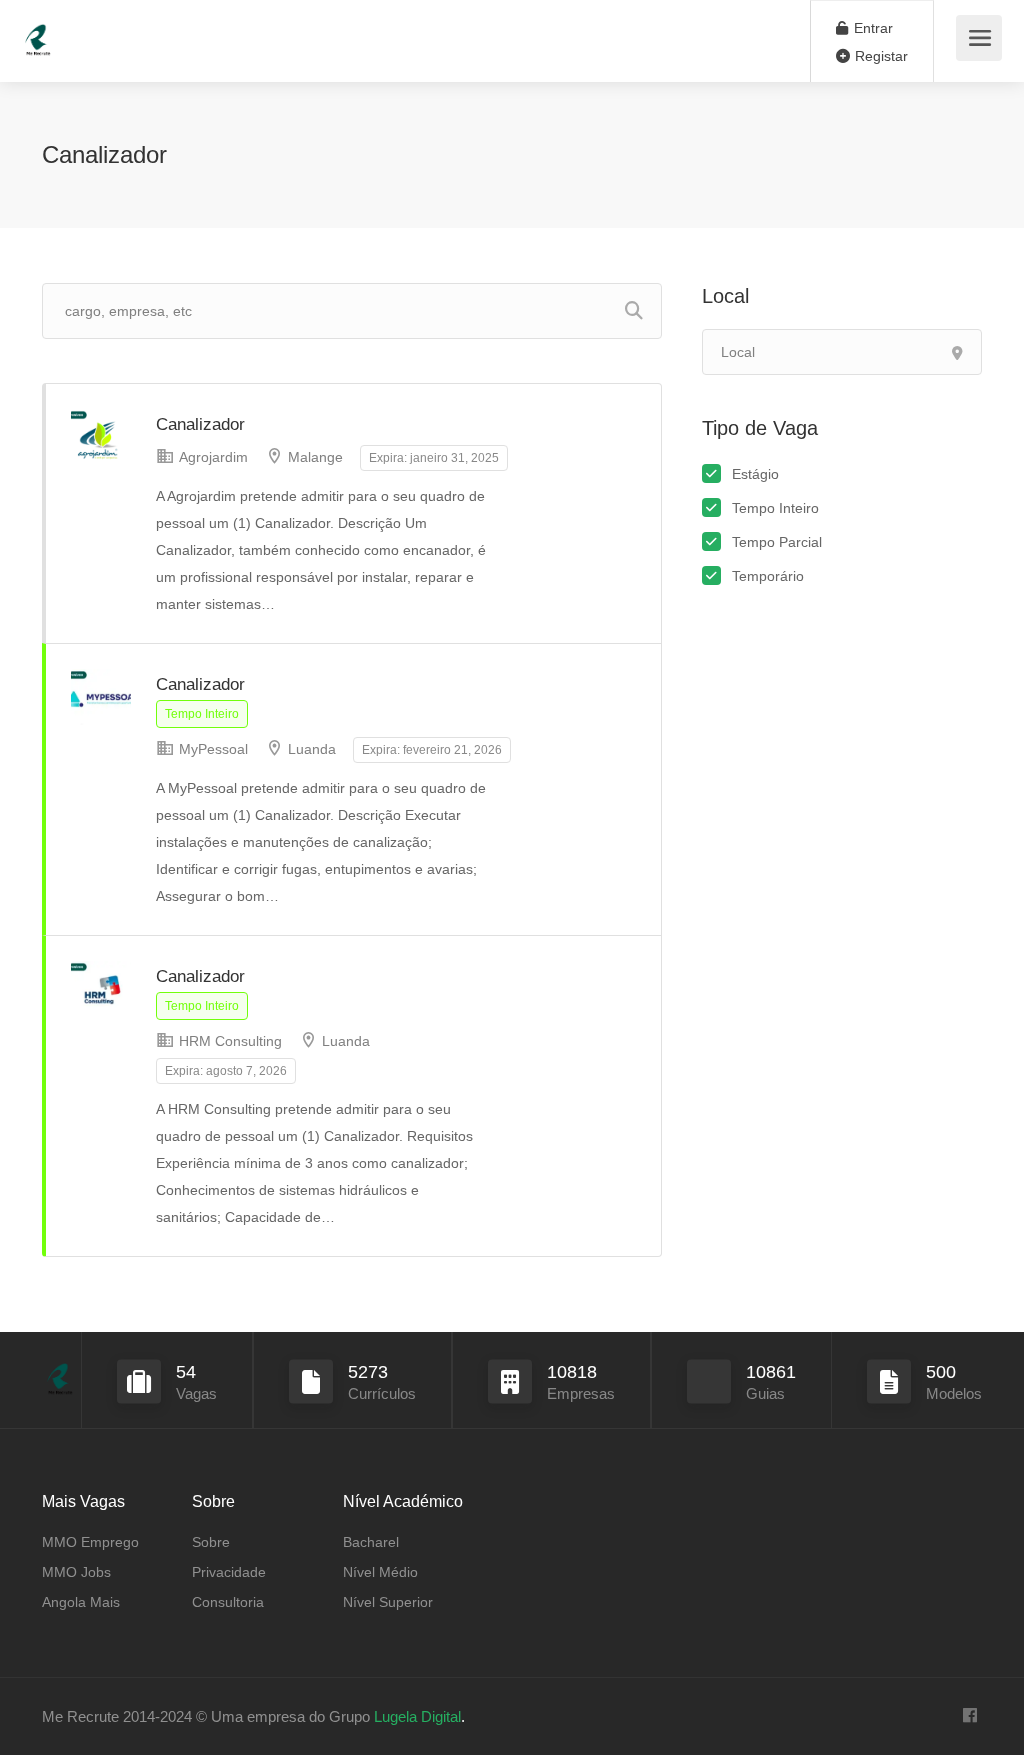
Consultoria (228, 1602)
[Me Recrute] (38, 30)
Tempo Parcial (777, 542)
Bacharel (371, 1542)
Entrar (871, 28)
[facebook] (969, 1716)
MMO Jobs (76, 1572)
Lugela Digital (417, 1716)
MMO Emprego (90, 1542)
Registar (879, 56)
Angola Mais (81, 1602)
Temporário (768, 576)
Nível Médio (380, 1572)
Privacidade (229, 1572)
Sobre (211, 1542)
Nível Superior (388, 1602)
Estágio (755, 474)
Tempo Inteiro (775, 508)
